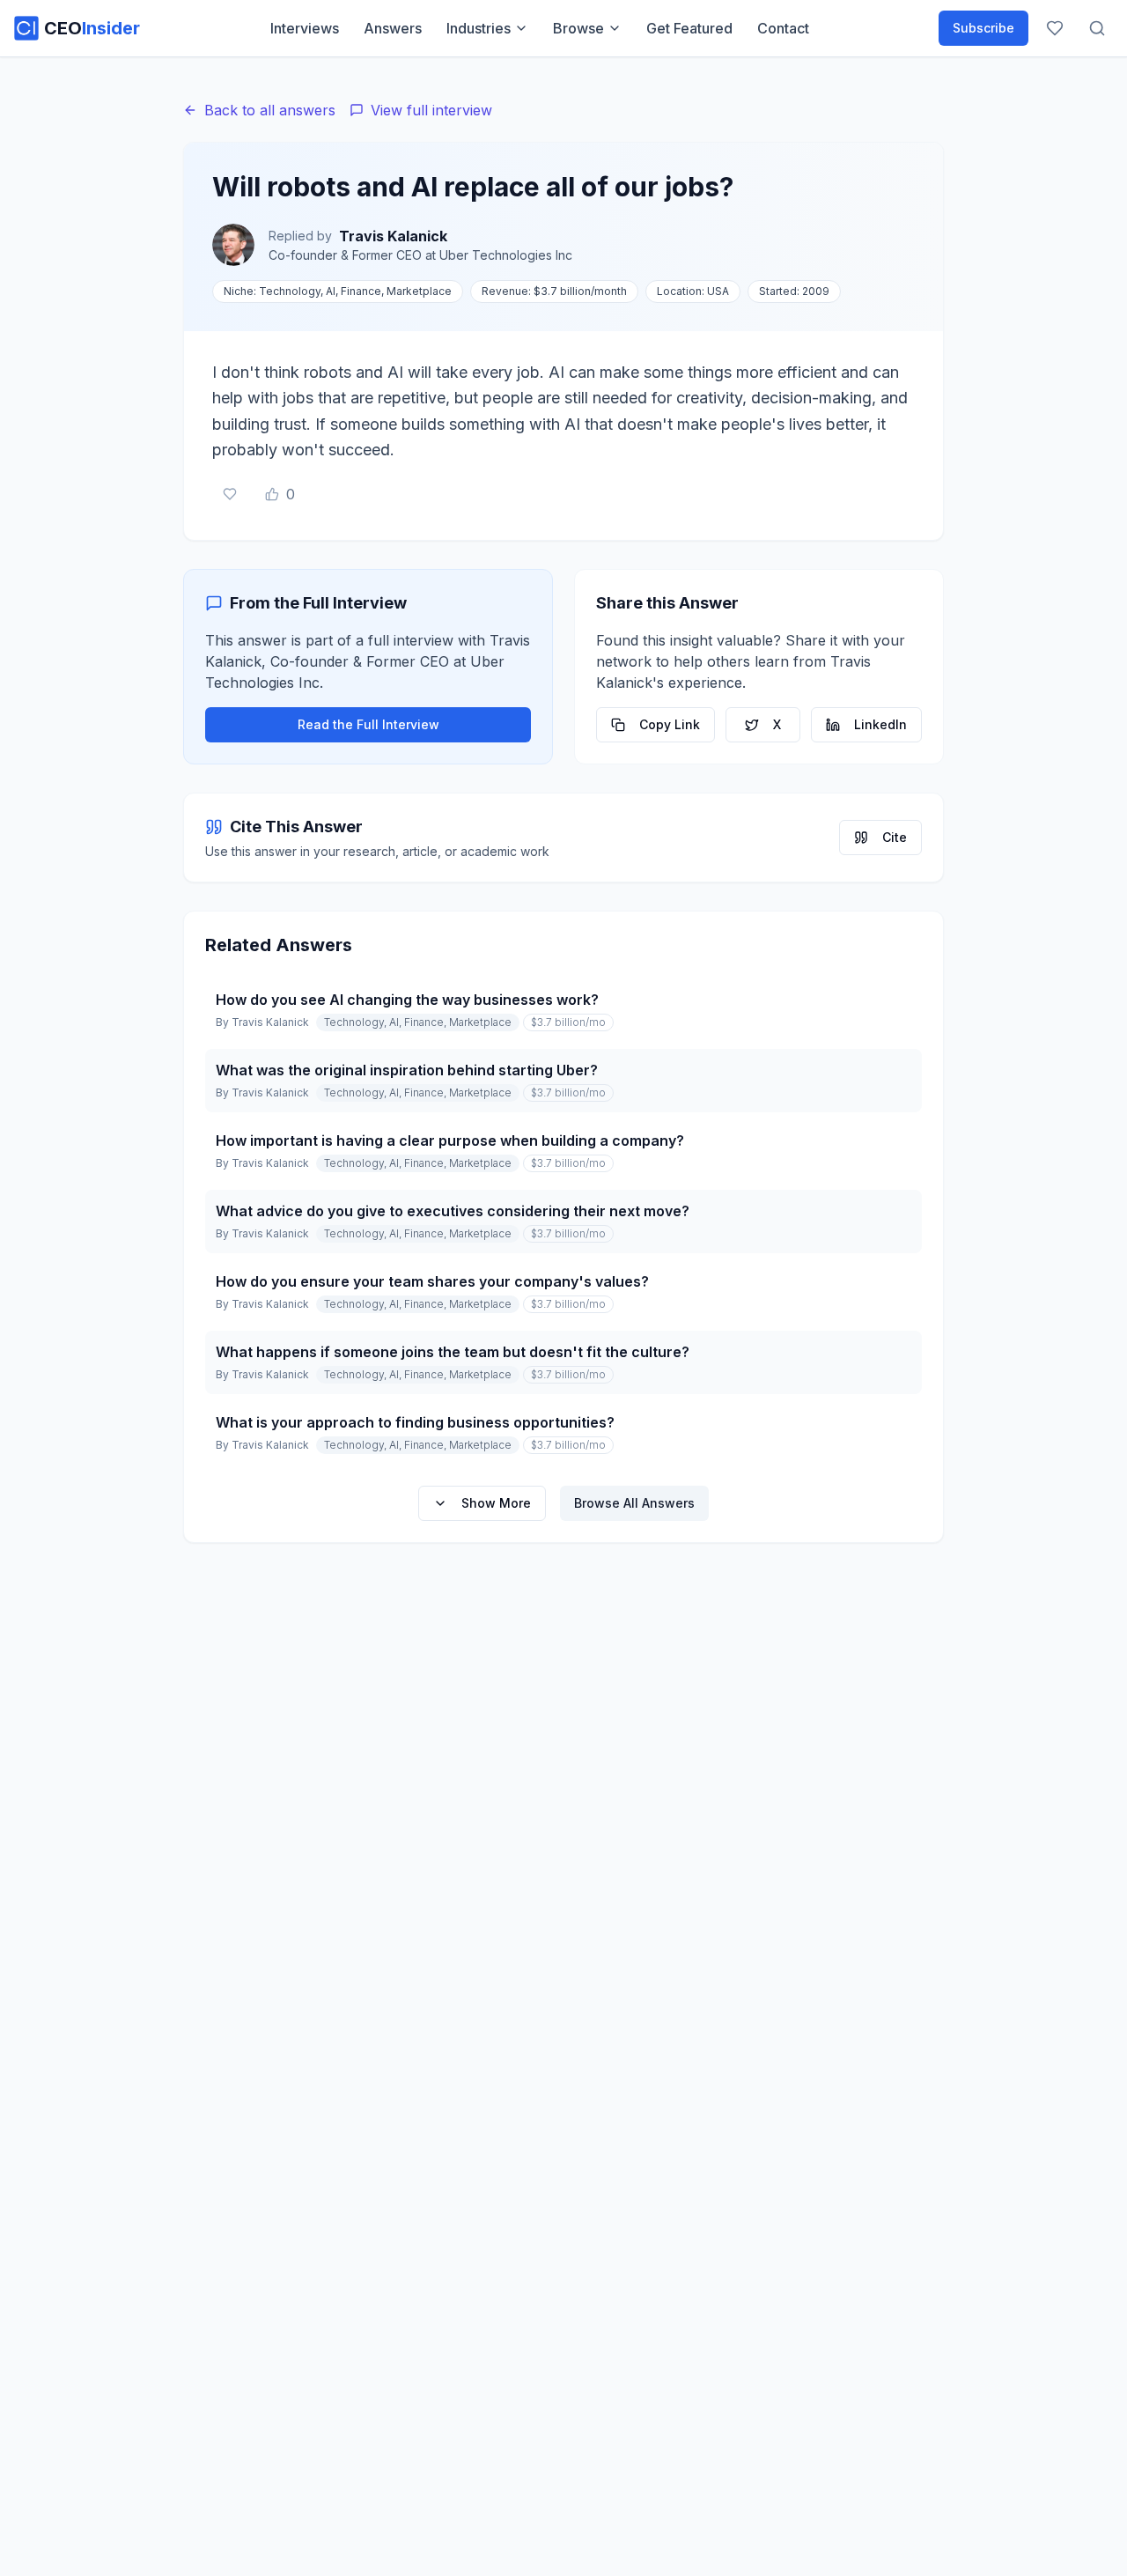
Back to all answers (270, 110)
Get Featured (689, 28)
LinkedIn (880, 724)
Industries (479, 28)
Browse (578, 28)
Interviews (305, 28)
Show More (496, 1503)
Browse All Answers (634, 1503)
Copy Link (670, 724)
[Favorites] (1055, 28)
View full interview (431, 110)
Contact (783, 28)
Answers (393, 28)
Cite (895, 837)
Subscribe (983, 28)
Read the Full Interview (368, 724)
